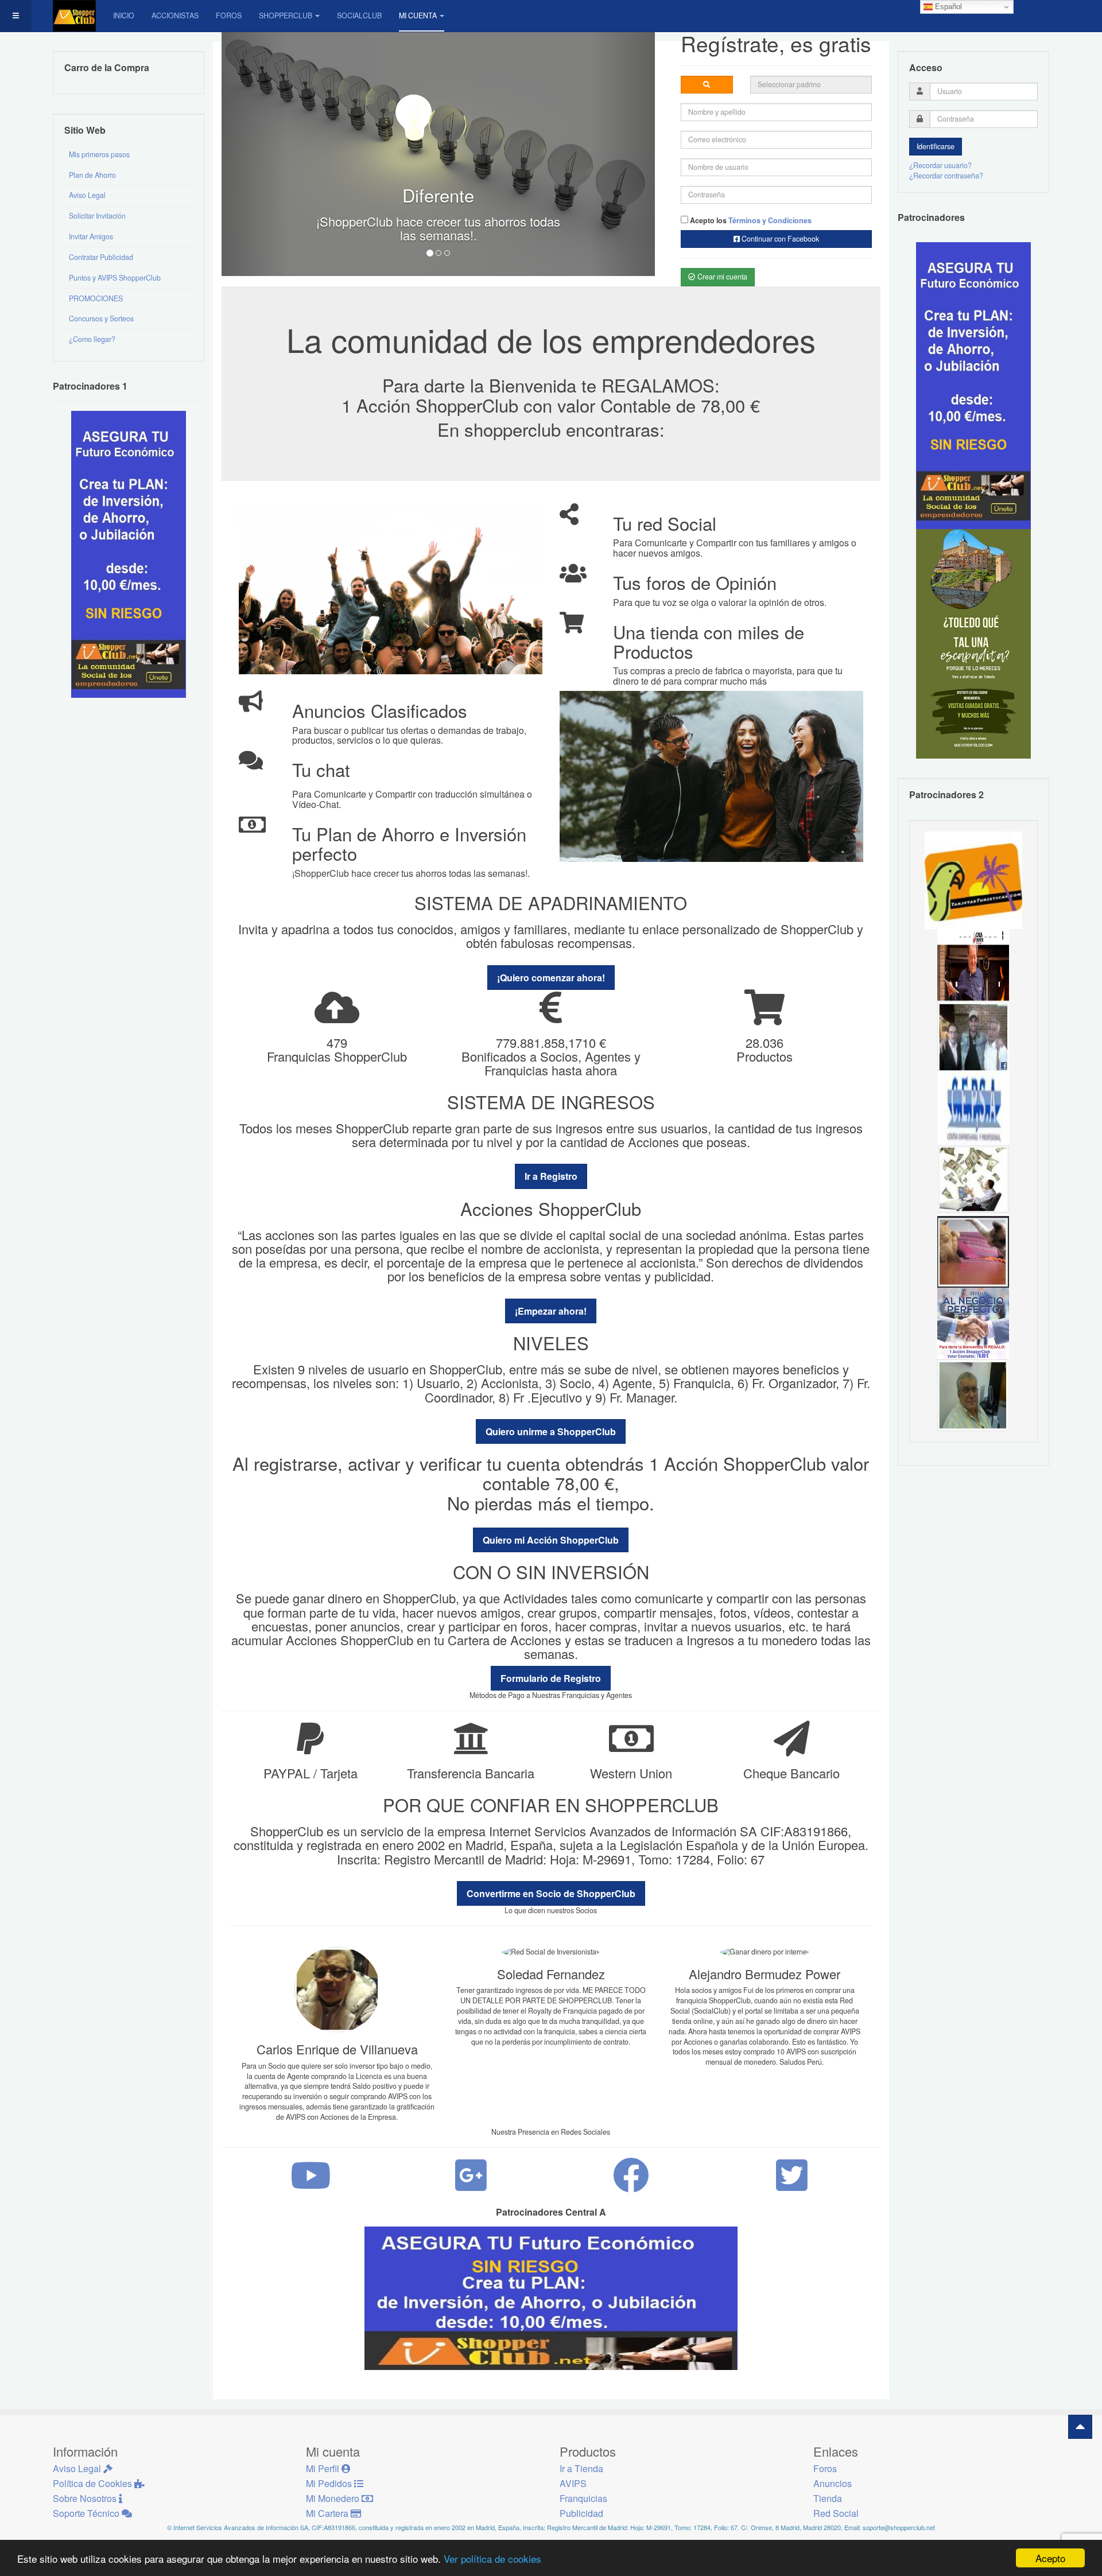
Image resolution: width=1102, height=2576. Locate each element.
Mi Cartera (328, 2513)
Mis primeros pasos (99, 154)
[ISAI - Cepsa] (973, 1108)
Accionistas (175, 15)
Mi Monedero (334, 2498)
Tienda (828, 2498)
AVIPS (573, 2483)
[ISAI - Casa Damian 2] (973, 964)
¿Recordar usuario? (940, 165)
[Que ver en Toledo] (973, 643)
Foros (229, 15)
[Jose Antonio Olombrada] (129, 554)
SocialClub (359, 15)
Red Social (836, 2513)
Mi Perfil (324, 2468)
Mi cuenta (418, 15)
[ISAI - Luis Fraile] (973, 1323)
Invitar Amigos (91, 236)
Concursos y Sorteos (101, 318)
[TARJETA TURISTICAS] (973, 879)
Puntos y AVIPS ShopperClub (115, 278)
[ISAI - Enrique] (973, 1394)
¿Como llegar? (92, 339)
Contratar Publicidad (101, 257)
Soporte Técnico (87, 2513)
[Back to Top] (1080, 2427)
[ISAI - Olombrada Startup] (973, 385)
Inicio (124, 15)
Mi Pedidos (330, 2483)
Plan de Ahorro (92, 175)
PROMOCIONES (96, 298)
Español (947, 7)
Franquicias (583, 2498)
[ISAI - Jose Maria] (973, 1179)
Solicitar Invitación (97, 216)
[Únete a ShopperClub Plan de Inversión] (551, 2298)
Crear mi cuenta (721, 277)
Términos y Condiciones (770, 220)
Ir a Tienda (581, 2468)
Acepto (1050, 2558)
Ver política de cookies (492, 2558)
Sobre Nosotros (86, 2498)
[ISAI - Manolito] (973, 1036)
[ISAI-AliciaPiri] (973, 1251)
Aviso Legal (87, 195)
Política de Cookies (94, 2483)
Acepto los (750, 220)
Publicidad (581, 2513)
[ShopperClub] (74, 16)
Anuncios (833, 2483)
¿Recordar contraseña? (946, 176)
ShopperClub (286, 15)
